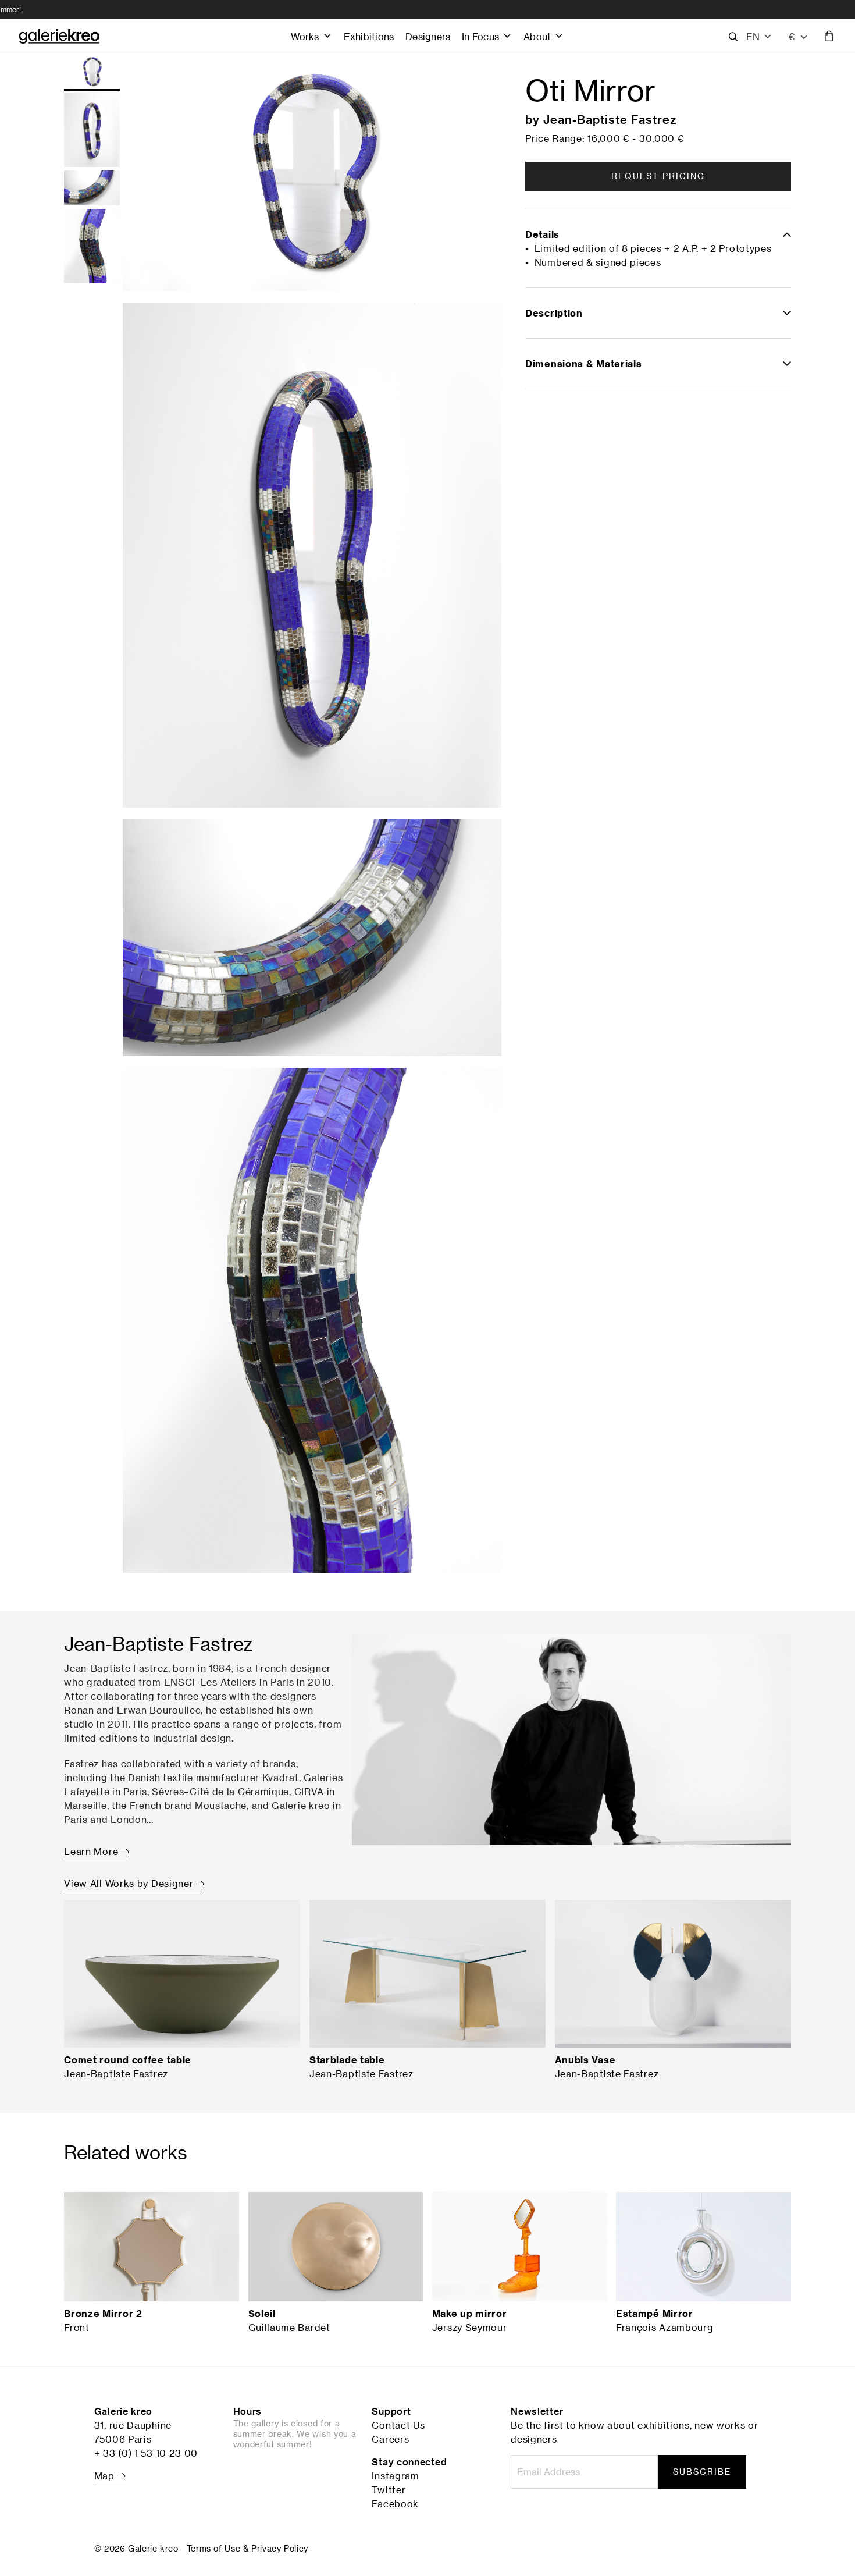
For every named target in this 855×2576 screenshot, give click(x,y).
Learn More (92, 1852)
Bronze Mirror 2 (103, 2314)
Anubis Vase (585, 2060)
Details (542, 234)
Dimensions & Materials (583, 364)
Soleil (262, 2314)
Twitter (389, 2490)
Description (554, 313)
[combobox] (799, 37)
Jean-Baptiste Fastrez (610, 119)
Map (106, 2476)
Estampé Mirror (655, 2314)
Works (305, 36)
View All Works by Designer (130, 1884)
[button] (759, 37)
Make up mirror (470, 2314)
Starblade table (347, 2060)
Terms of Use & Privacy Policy (247, 2548)
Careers (390, 2439)
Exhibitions (369, 36)
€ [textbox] (792, 36)
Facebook (395, 2504)
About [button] (537, 36)
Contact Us (398, 2425)
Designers (428, 36)
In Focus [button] (480, 36)
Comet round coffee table (128, 2060)
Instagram (395, 2476)
